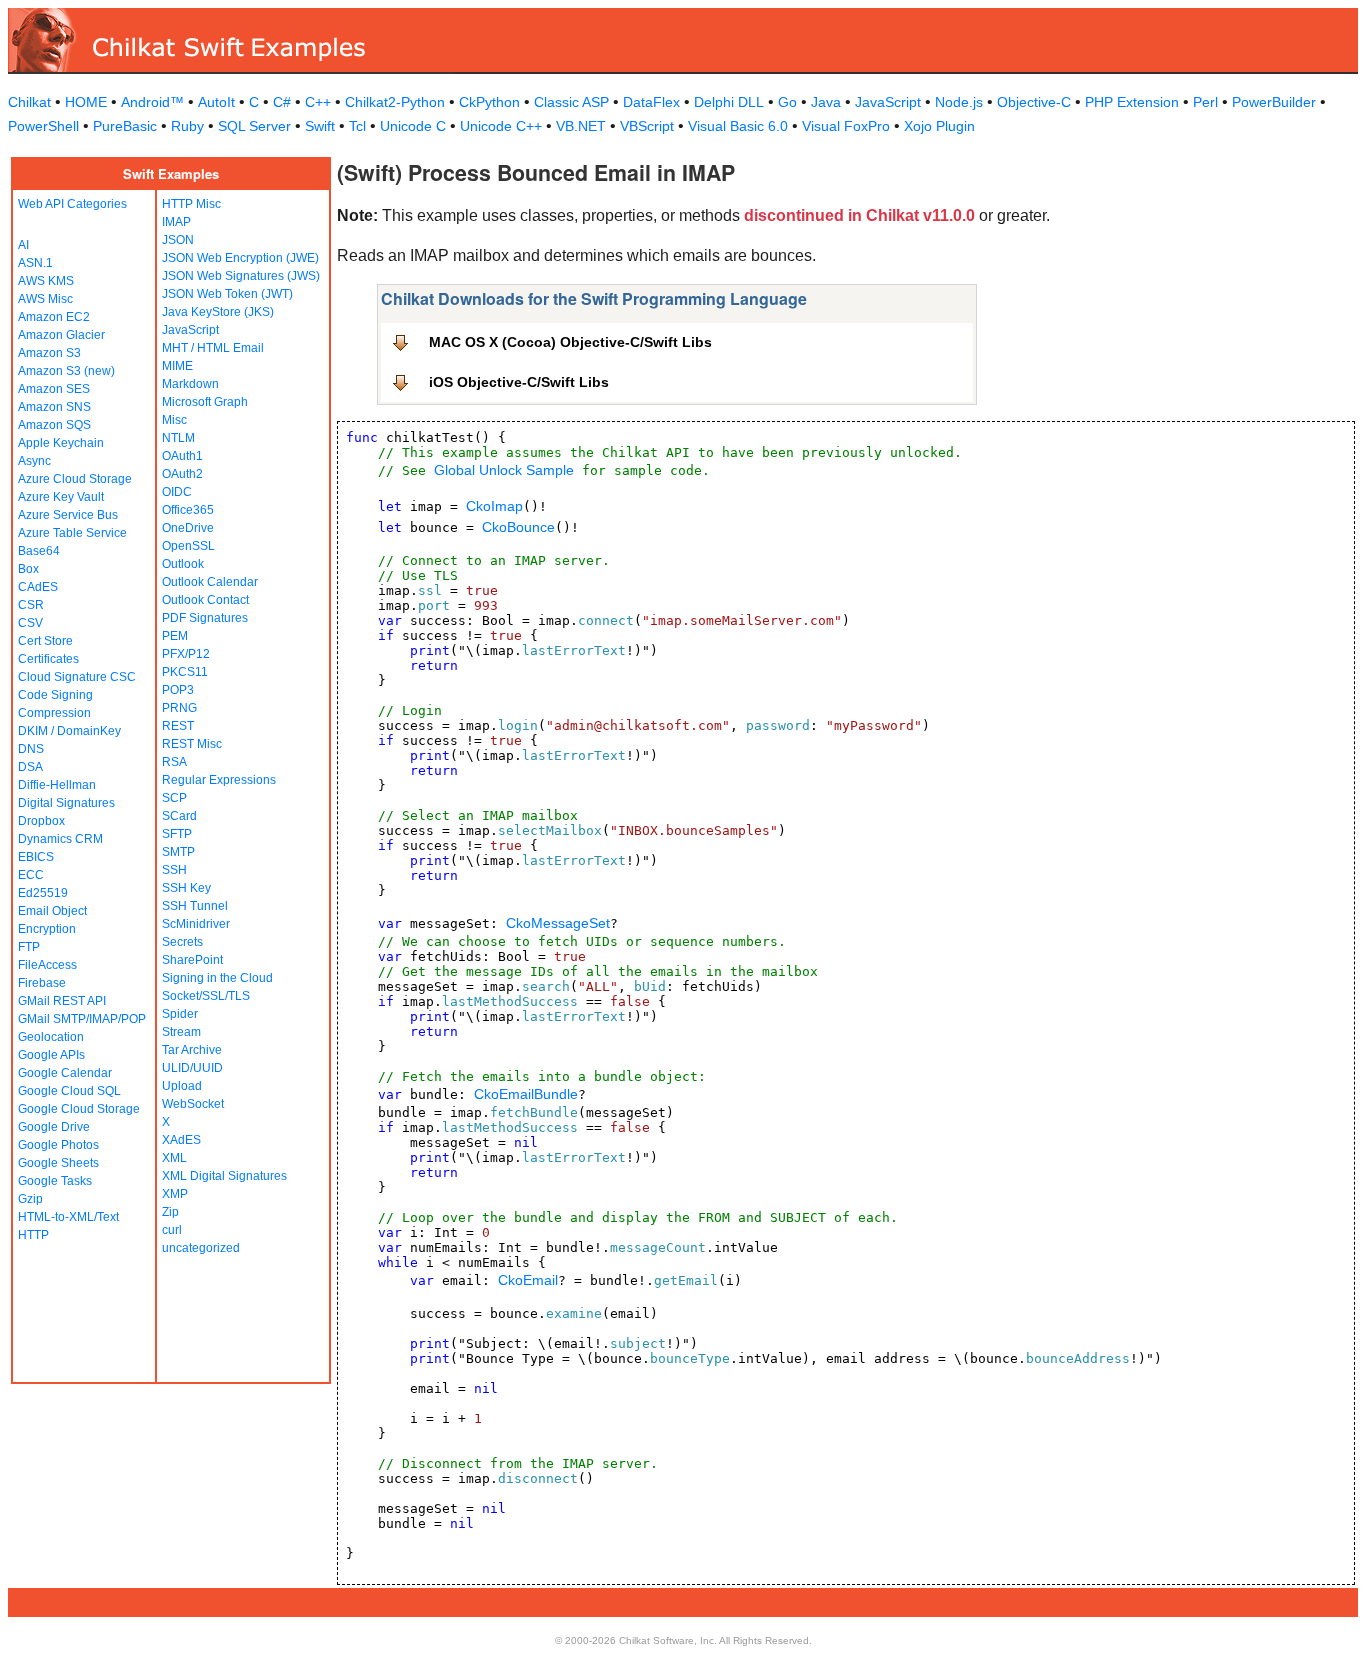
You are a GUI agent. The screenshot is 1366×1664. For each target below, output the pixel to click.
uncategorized (201, 1248)
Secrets (182, 942)
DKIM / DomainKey (69, 731)
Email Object (52, 911)
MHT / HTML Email (213, 348)
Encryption (47, 929)
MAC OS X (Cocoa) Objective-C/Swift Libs (570, 342)
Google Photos (58, 1145)
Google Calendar (65, 1073)
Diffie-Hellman (57, 785)
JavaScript (888, 102)
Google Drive (54, 1127)
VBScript (647, 126)
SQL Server (254, 126)
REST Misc (192, 744)
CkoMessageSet (558, 923)
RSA (174, 762)
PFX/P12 (186, 654)
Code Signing (55, 695)
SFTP (177, 834)
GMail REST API (62, 1001)
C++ (318, 102)
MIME (177, 366)
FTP (29, 947)
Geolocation (51, 1037)
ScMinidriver (196, 924)
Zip (170, 1212)
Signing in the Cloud (217, 978)
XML (174, 1158)
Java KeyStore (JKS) (218, 312)
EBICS (36, 857)
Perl (1205, 102)
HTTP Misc (191, 204)
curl (172, 1230)
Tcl (357, 126)
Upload (182, 1086)
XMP (175, 1194)
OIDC (177, 492)
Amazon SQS (54, 425)
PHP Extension (1132, 102)
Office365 (188, 510)
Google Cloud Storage (79, 1109)
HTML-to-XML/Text (68, 1217)
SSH (174, 870)
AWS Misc (45, 299)
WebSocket (193, 1104)
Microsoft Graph (205, 402)
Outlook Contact (205, 600)
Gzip (30, 1199)
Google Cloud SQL (69, 1091)
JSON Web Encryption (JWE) (240, 258)
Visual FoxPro (846, 126)
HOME (86, 102)
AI (23, 245)
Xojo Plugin (939, 126)
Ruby (187, 126)
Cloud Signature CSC (77, 677)
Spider (180, 1014)
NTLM (178, 438)
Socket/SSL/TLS (206, 996)
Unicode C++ (501, 126)
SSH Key (186, 888)
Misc (174, 420)
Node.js (959, 102)
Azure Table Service (72, 533)
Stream (181, 1032)
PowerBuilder (1274, 102)
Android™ (152, 102)
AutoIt (216, 102)
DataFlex (651, 102)
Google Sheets (58, 1163)
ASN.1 (35, 263)
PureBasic (125, 126)
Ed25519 (43, 893)
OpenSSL (188, 546)
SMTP (178, 852)
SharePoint (192, 960)
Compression (54, 713)
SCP (174, 798)
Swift (320, 126)
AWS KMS (46, 281)
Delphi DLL (729, 102)
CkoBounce (518, 527)
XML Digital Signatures (224, 1176)
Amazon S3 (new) (66, 371)
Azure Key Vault (61, 497)
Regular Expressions (219, 780)
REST (178, 726)
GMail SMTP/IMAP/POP (82, 1019)
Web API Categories (72, 204)
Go (787, 102)
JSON (178, 240)
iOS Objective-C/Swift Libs (519, 382)
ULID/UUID (192, 1068)
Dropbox (41, 821)
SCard (179, 816)
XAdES (181, 1140)
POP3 (178, 690)
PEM (175, 636)
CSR (31, 605)
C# (282, 102)
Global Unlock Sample (504, 470)
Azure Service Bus (68, 515)
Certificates (48, 659)
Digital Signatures (66, 803)
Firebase (42, 983)
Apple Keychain (61, 443)
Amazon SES (54, 389)
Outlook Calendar (210, 582)
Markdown (190, 384)
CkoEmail (528, 1280)
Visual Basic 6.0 (738, 126)
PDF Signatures (205, 618)
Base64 (39, 551)
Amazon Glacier (61, 335)
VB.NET (581, 126)
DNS (31, 749)
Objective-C (1034, 102)
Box (28, 569)
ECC (31, 875)
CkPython (489, 102)
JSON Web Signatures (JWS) (241, 276)
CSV (30, 623)
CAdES (38, 587)
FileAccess (47, 965)
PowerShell (43, 126)
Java (826, 102)
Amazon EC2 (54, 317)
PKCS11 (185, 672)
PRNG (179, 708)
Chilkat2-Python (395, 102)
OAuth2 (182, 474)
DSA (30, 767)
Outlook (183, 564)
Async (34, 461)
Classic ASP (571, 102)
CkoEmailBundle (526, 1094)
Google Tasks (55, 1181)
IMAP (176, 222)
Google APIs (51, 1055)
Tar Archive (192, 1050)
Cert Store (45, 641)
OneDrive (188, 528)
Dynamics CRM (60, 839)
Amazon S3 (49, 353)
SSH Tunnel (195, 906)
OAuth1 (182, 456)
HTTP (33, 1235)
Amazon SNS (54, 407)
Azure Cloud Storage (75, 479)
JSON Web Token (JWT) (227, 294)
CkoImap (494, 506)
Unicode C (413, 126)
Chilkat (29, 102)
